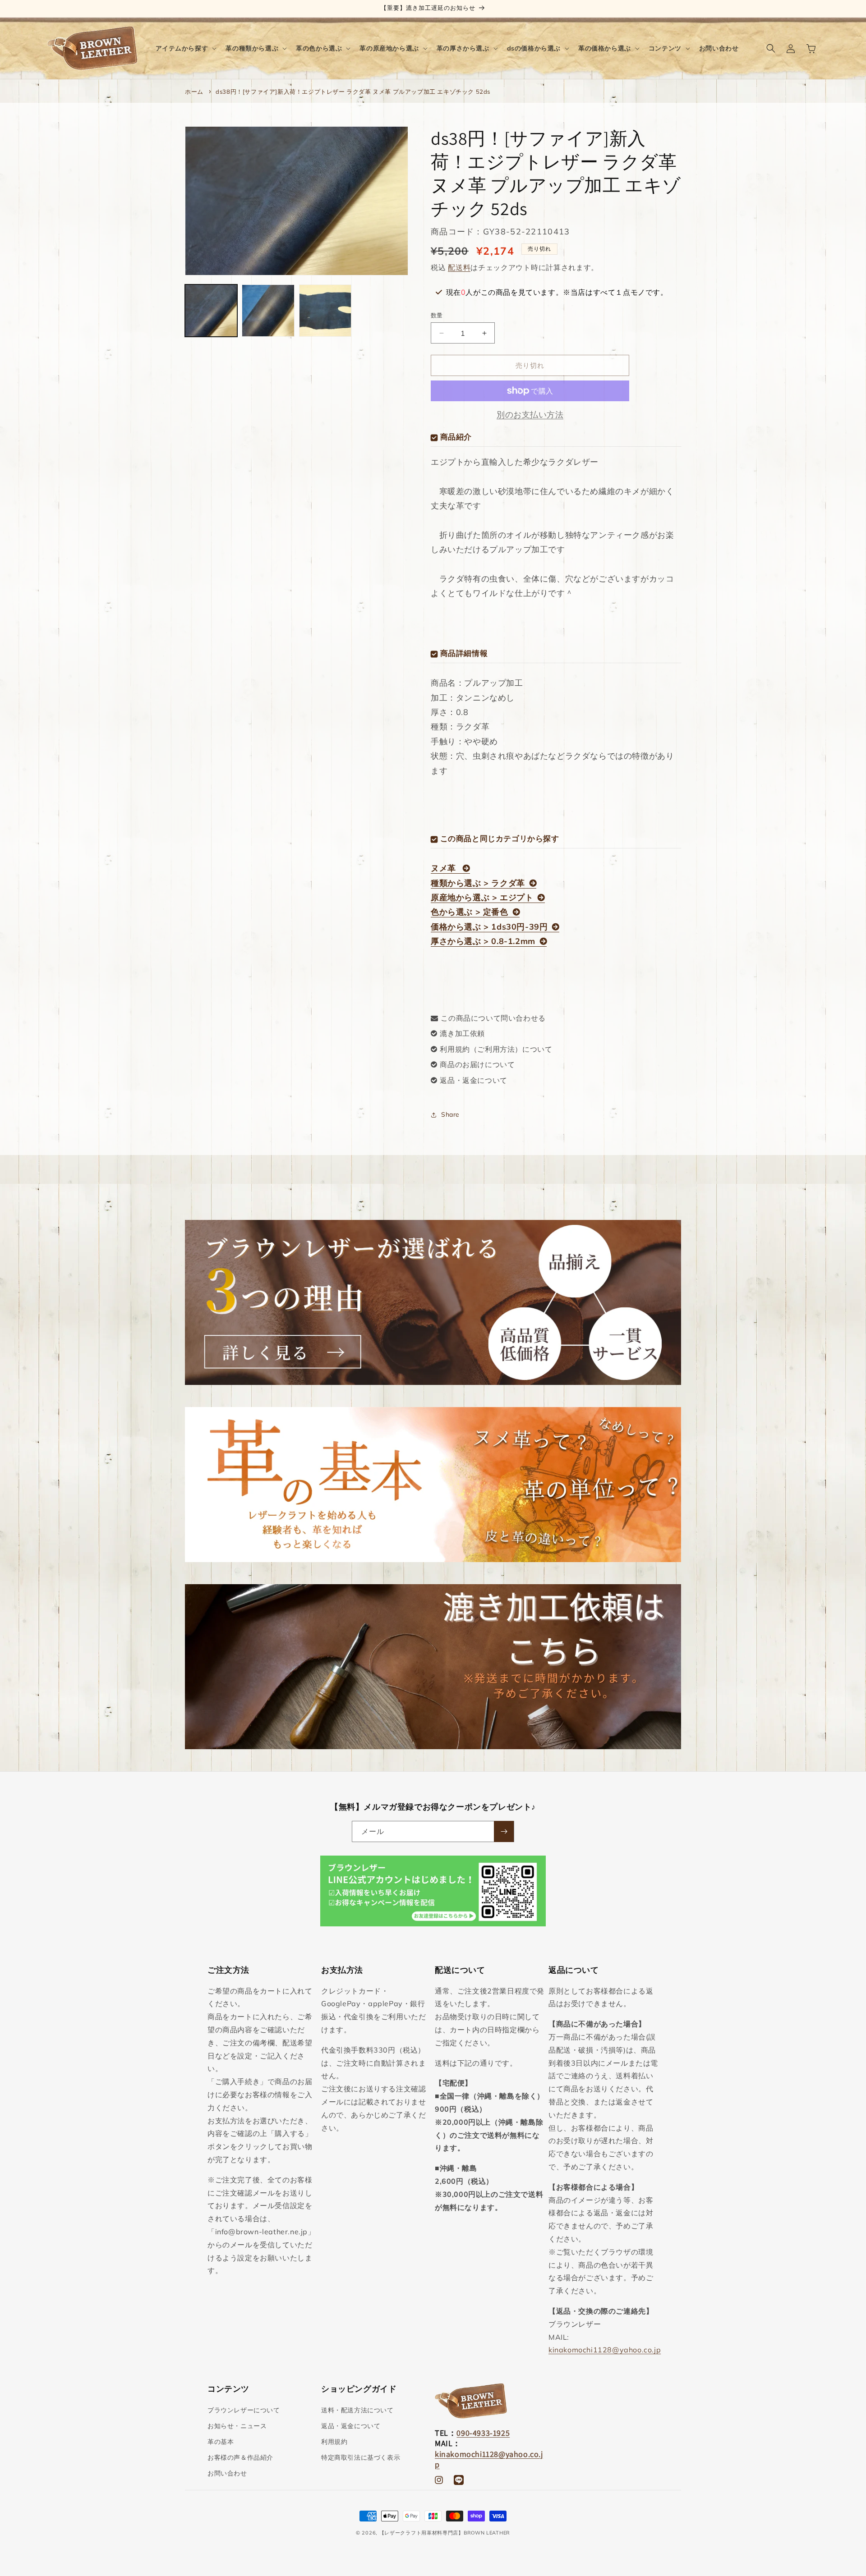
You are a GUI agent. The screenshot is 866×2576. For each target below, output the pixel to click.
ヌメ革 (445, 868)
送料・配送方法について (357, 2410)
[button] (185, 48)
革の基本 (221, 2442)
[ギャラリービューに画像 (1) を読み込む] (211, 311)
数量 (437, 315)
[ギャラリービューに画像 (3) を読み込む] (325, 311)
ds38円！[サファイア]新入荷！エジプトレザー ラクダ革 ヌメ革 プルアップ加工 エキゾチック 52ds (353, 92)
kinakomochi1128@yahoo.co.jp (605, 2350)
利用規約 (334, 2442)
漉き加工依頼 (462, 1033)
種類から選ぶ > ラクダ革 (478, 883)
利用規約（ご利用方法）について (496, 1049)
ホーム (194, 92)
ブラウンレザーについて (244, 2410)
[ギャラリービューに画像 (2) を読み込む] (268, 311)
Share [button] (450, 1114)
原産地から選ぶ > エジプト (482, 897)
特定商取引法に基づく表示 (361, 2457)
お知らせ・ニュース (237, 2426)
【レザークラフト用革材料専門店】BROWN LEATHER (445, 2533)
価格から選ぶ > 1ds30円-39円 (489, 927)
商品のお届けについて (477, 1064)
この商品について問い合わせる (493, 1018)
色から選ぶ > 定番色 (470, 912)
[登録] (504, 1831)
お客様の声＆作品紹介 (240, 2457)
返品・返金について (473, 1080)
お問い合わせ (227, 2473)
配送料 (459, 267)
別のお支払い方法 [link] (530, 415)
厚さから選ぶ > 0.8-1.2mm (483, 941)
